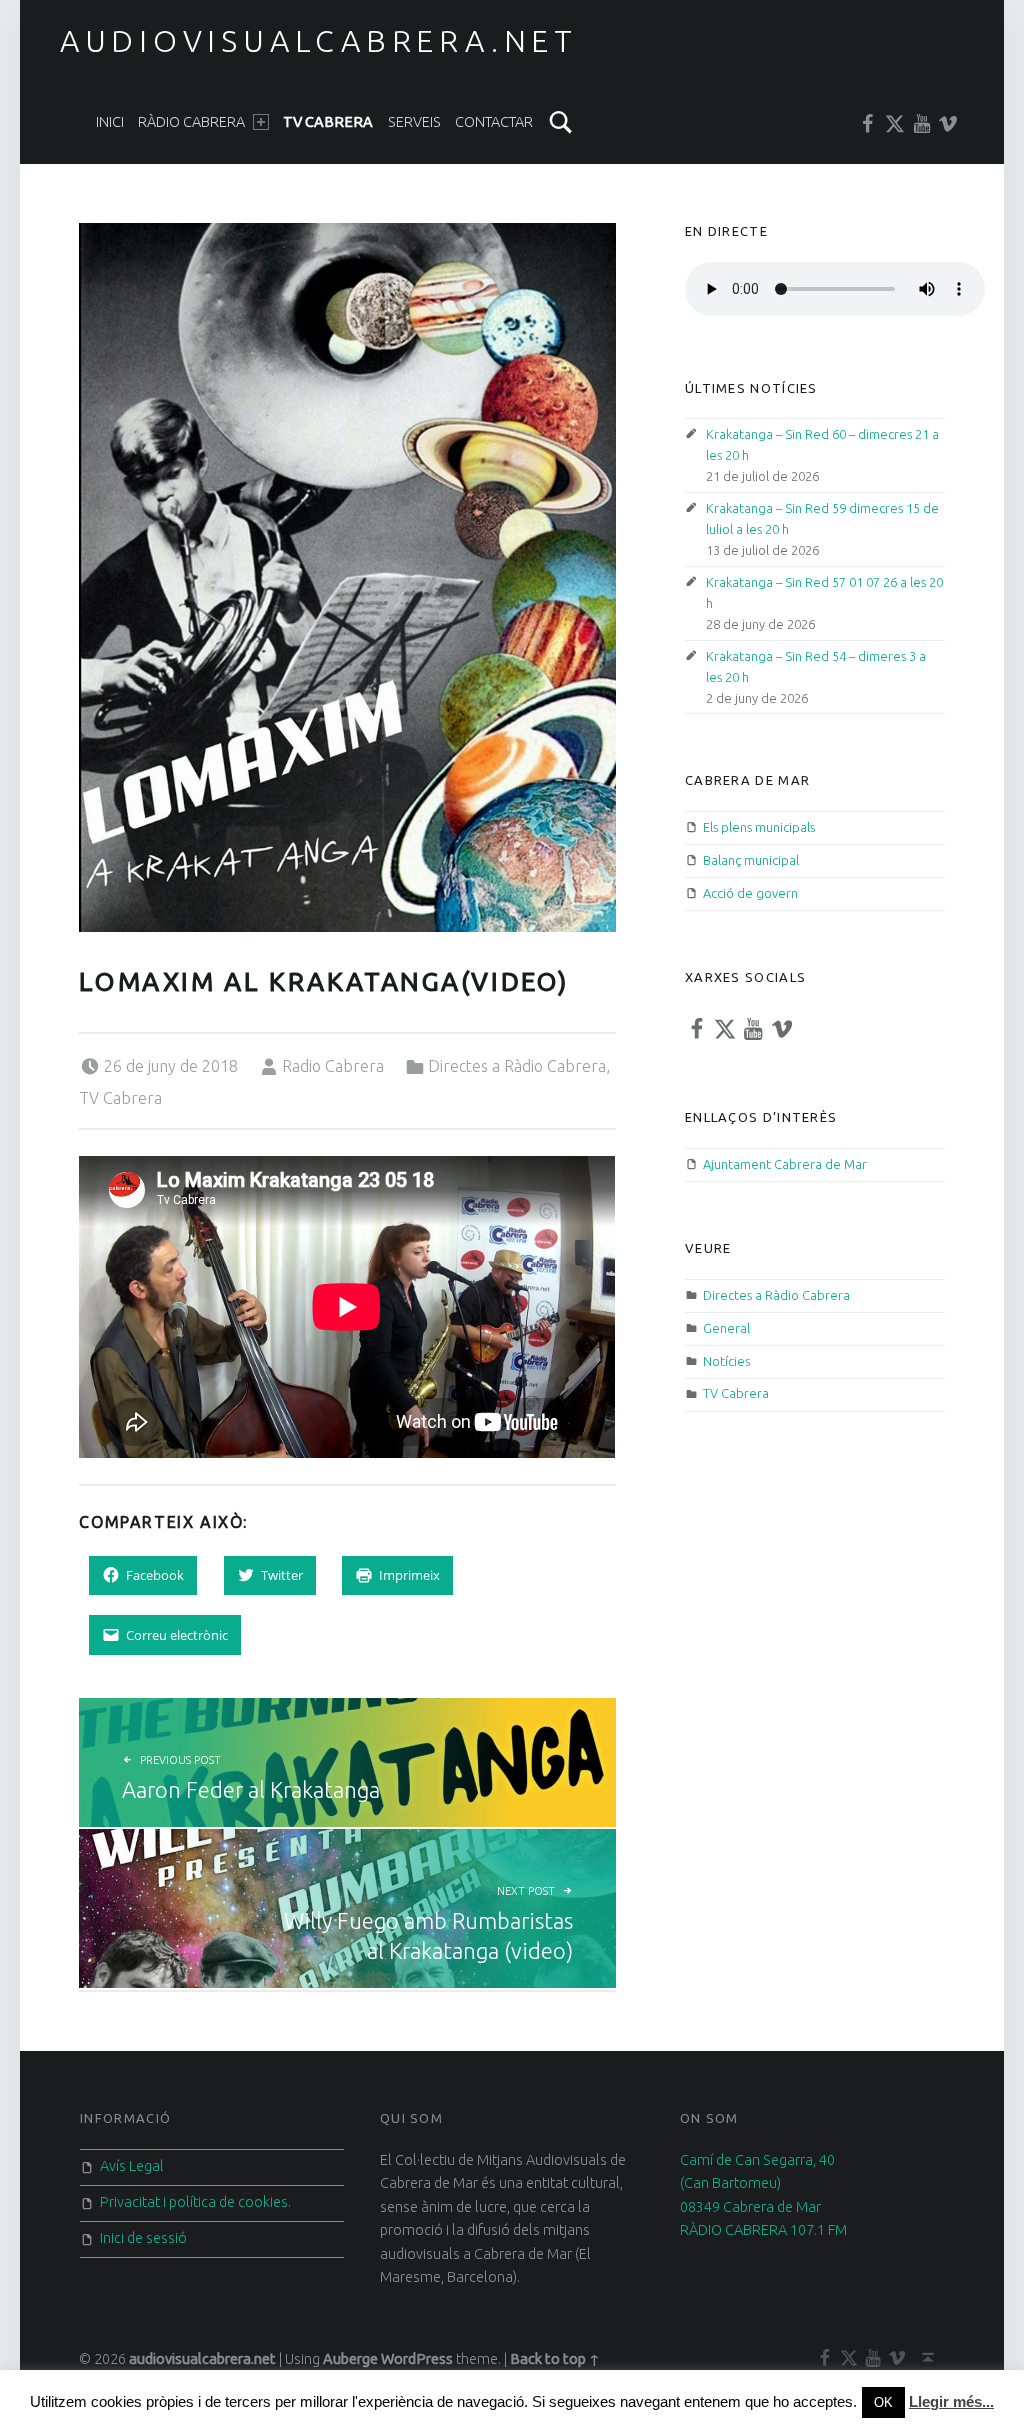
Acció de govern (750, 893)
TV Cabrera (328, 122)
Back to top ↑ (555, 2359)
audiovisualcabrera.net (319, 41)
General (726, 1328)
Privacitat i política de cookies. (195, 2202)
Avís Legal (132, 2166)
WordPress (417, 2359)
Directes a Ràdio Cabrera (517, 1066)
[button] (347, 577)
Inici (110, 122)
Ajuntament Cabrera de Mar (785, 1164)
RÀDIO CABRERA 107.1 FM (763, 2230)
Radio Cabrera (333, 1066)
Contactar (494, 122)
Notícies (726, 1361)
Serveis (414, 122)
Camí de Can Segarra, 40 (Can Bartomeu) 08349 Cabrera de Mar (757, 2183)
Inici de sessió (143, 2238)
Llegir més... (951, 2401)
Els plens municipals (759, 827)
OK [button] (883, 2402)
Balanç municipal (751, 860)
